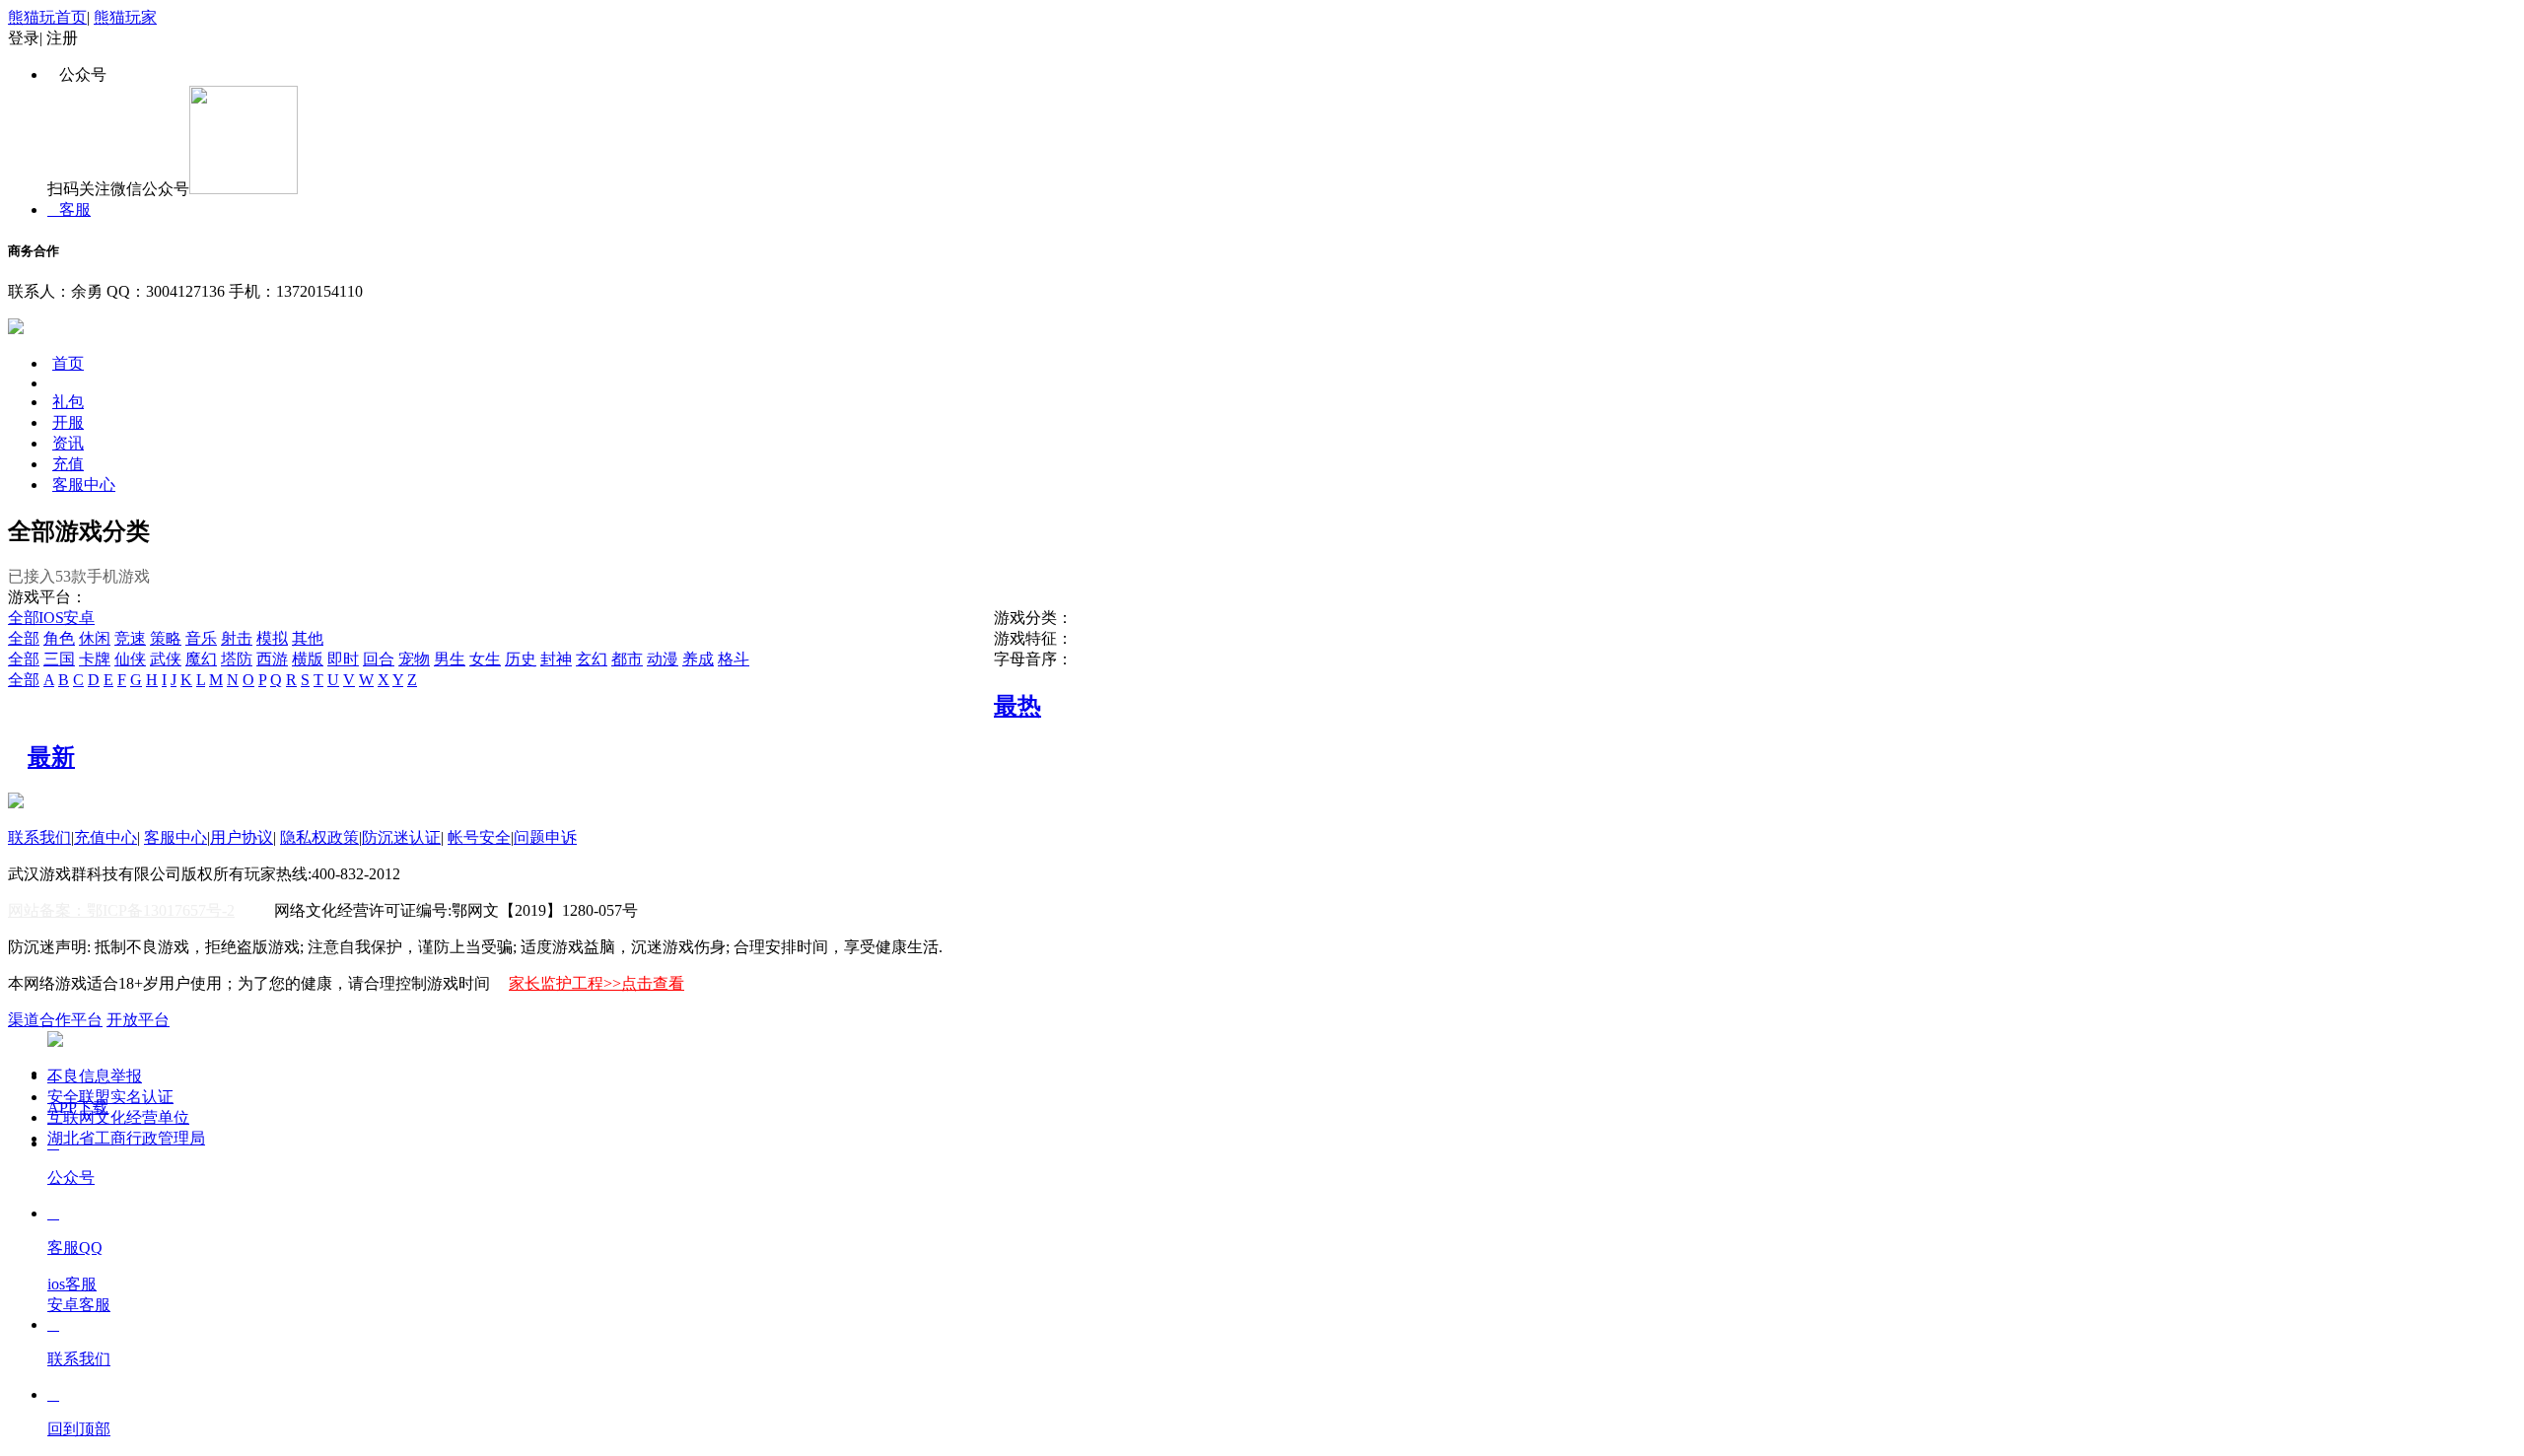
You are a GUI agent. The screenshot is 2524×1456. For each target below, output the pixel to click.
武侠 (166, 659)
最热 (1017, 706)
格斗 (734, 659)
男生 (450, 659)
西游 (272, 659)
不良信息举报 (95, 1076)
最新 (51, 757)
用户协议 (242, 837)
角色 (59, 638)
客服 (69, 209)
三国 (59, 659)
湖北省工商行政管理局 (126, 1138)
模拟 (272, 638)
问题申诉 (545, 837)
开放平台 (138, 1020)
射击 (237, 638)
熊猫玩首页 (47, 17)
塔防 (237, 659)
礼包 (68, 402)
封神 (556, 659)
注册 (62, 38)
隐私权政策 (319, 837)
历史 (521, 659)
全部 (24, 618)
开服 (68, 422)
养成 (698, 659)
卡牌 (95, 659)
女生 (485, 659)
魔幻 (201, 659)
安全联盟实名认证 (110, 1097)
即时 (343, 659)
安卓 (81, 618)
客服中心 (84, 485)
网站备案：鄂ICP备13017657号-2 (121, 910)
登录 (24, 38)
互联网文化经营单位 (118, 1117)
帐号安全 (479, 837)
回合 (379, 659)
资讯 (68, 443)
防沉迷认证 (401, 837)
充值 (68, 464)
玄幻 (592, 659)
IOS (54, 618)
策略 (166, 638)
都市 (627, 659)
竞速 (130, 638)
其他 (308, 638)
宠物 (414, 659)
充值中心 (105, 837)
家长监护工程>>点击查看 (596, 983)
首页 (68, 363)
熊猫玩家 (125, 17)
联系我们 (39, 837)
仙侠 (130, 659)
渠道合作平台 (55, 1020)
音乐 (201, 638)
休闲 (95, 638)
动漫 (663, 659)
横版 (308, 659)
